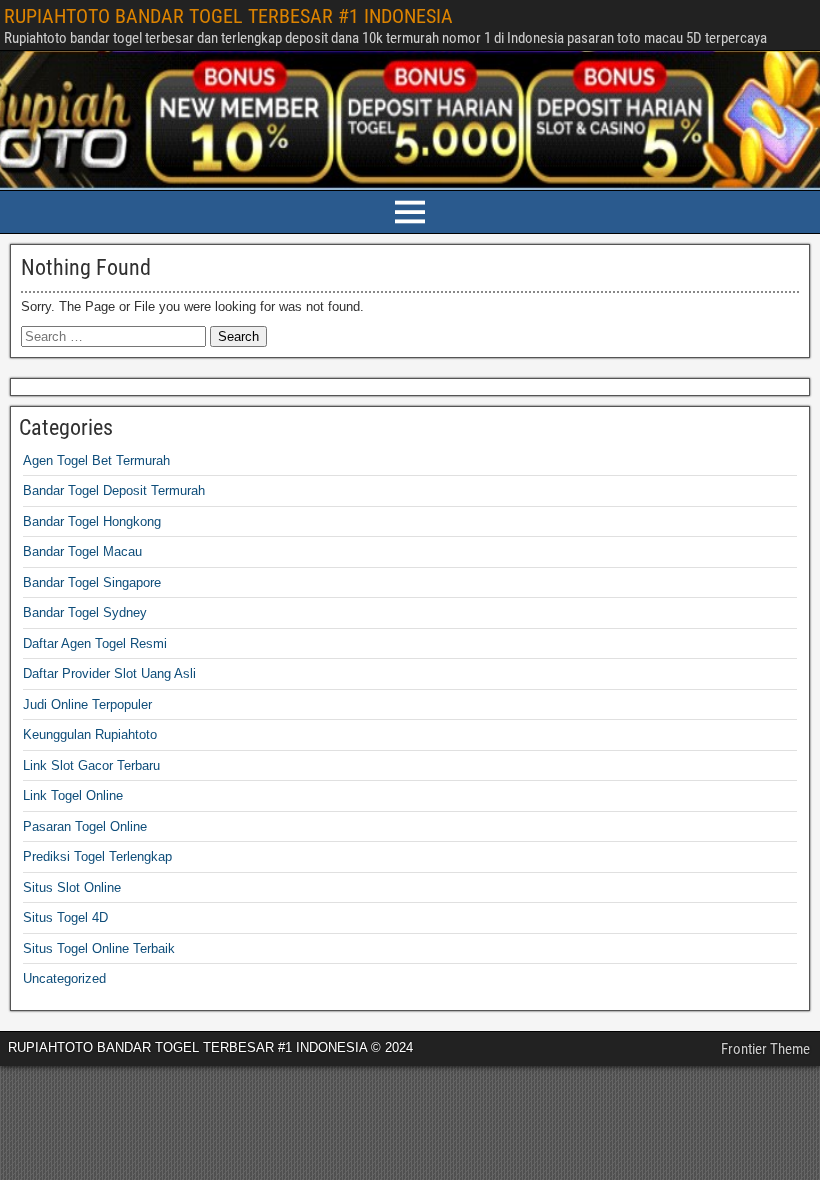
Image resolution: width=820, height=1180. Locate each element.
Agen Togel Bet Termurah (96, 460)
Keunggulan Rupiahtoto (90, 734)
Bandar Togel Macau (82, 551)
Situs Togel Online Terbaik (99, 948)
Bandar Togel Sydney (85, 612)
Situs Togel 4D (65, 917)
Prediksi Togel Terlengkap (97, 856)
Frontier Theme (765, 1049)
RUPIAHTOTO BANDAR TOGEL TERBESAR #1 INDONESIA (228, 16)
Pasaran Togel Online (85, 826)
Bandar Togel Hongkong (92, 521)
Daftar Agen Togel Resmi (95, 643)
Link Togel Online (73, 795)
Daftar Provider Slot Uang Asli (109, 673)
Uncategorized (64, 978)
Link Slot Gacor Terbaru (91, 765)
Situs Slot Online (72, 887)
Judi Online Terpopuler (87, 704)
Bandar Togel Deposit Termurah (114, 490)
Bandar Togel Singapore (92, 582)
